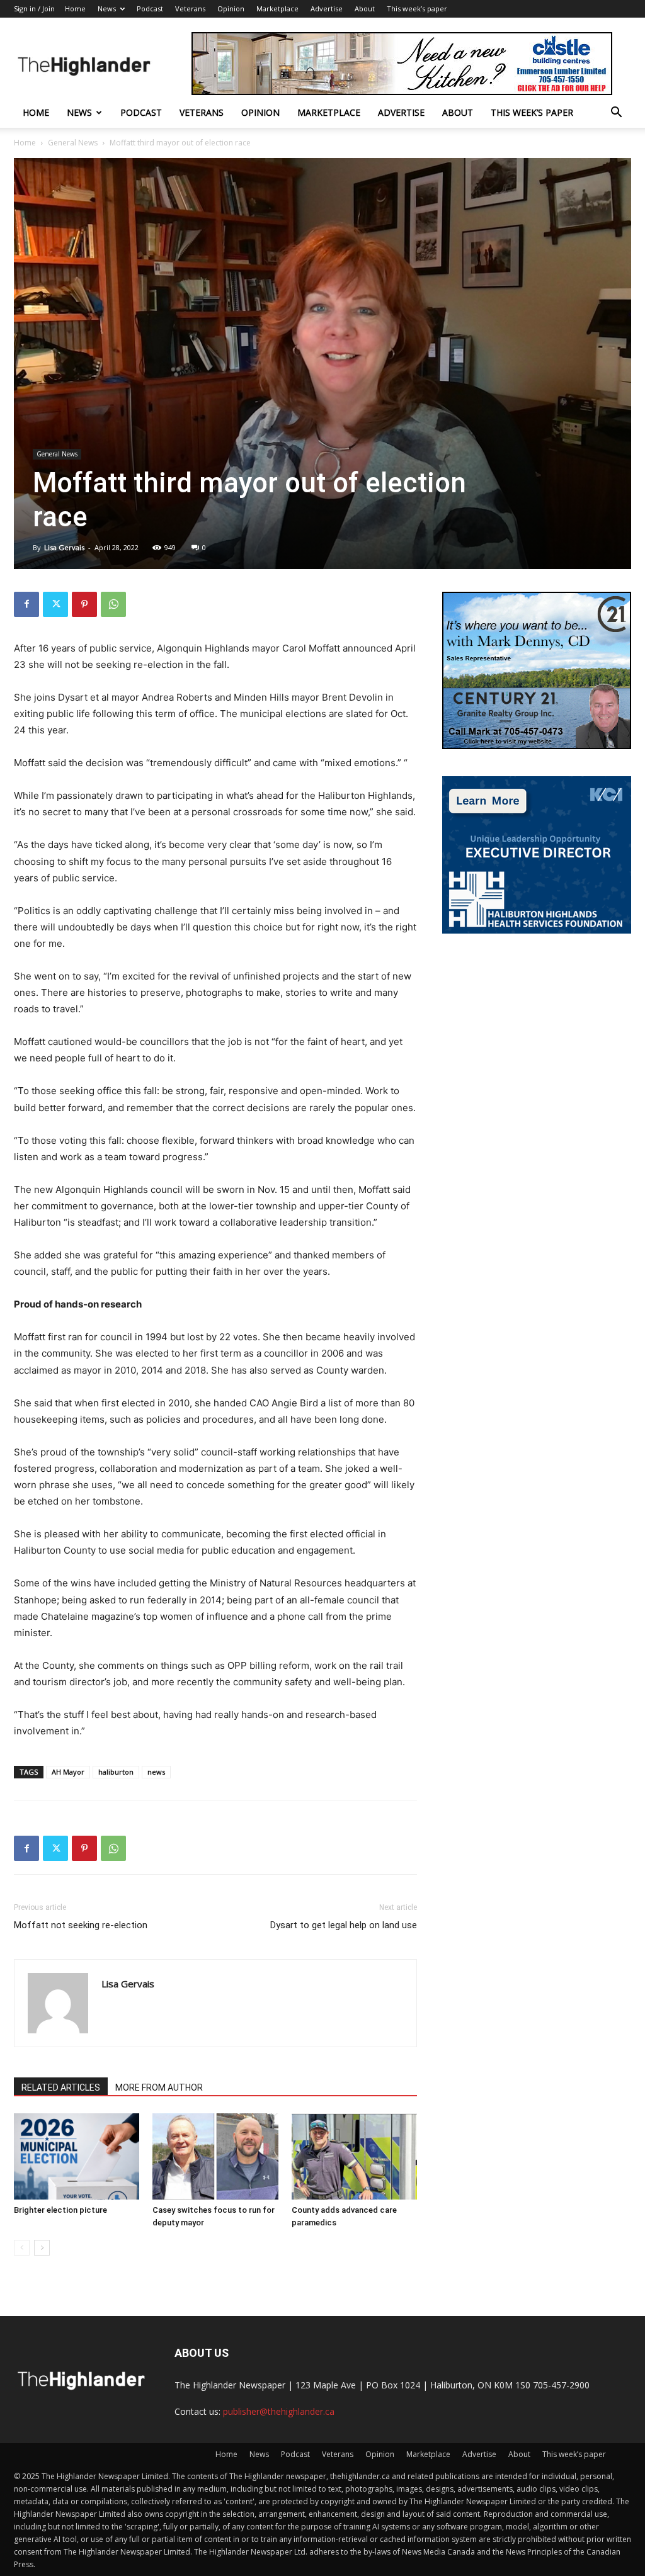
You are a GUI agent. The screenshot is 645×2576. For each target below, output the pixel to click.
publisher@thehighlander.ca (279, 2411)
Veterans (190, 8)
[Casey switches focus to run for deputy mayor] (215, 2156)
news (156, 1772)
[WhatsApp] (113, 604)
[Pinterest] (84, 604)
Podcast (150, 8)
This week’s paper (417, 8)
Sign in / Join (34, 8)
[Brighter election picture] (77, 2156)
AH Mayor (68, 1772)
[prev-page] (22, 2248)
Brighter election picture (60, 2210)
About (365, 8)
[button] (616, 114)
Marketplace (277, 8)
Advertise (327, 8)
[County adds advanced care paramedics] (354, 2156)
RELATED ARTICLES (61, 2087)
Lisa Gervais (64, 547)
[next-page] (42, 2248)
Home (75, 8)
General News (73, 143)
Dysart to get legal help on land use (344, 1925)
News (107, 8)
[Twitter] (55, 604)
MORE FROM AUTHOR (159, 2087)
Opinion (231, 8)
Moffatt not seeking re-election (81, 1925)
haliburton (116, 1772)
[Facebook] (26, 604)
